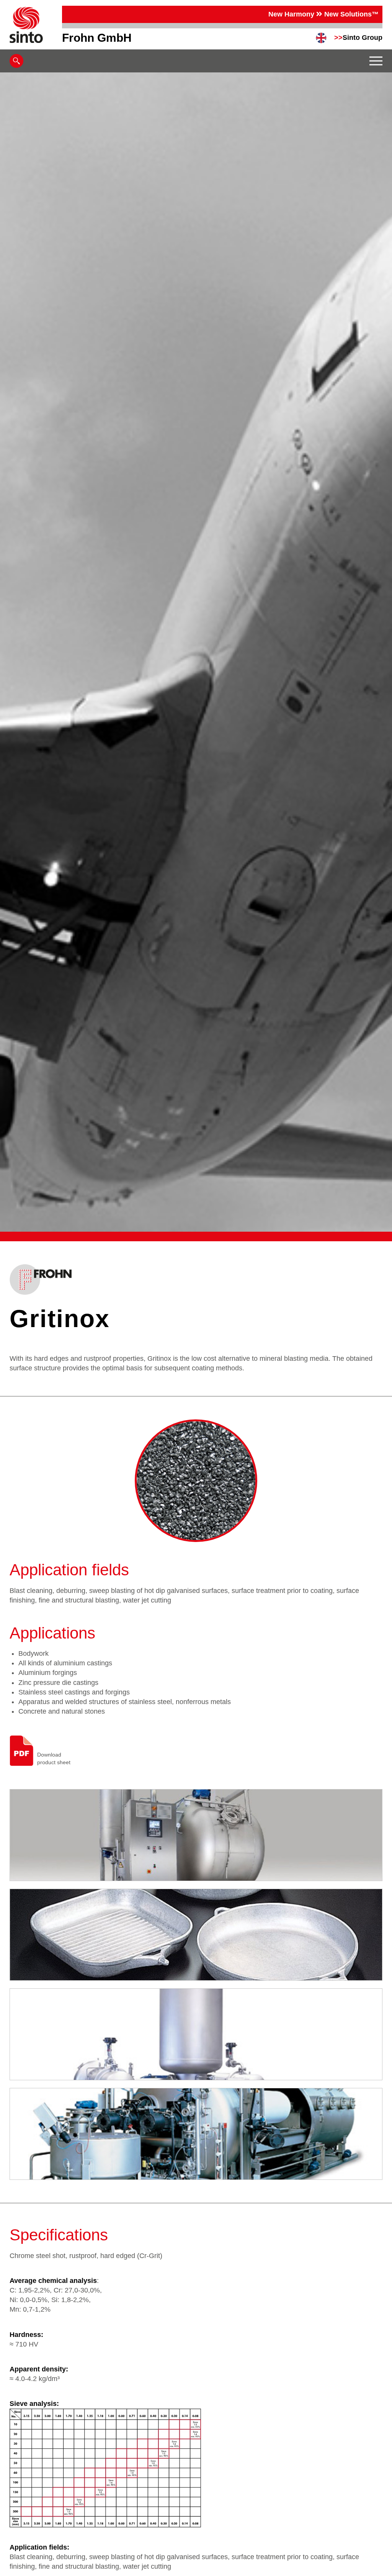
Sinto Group (358, 38)
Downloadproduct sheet (54, 1758)
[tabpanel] (196, 652)
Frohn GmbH (97, 38)
